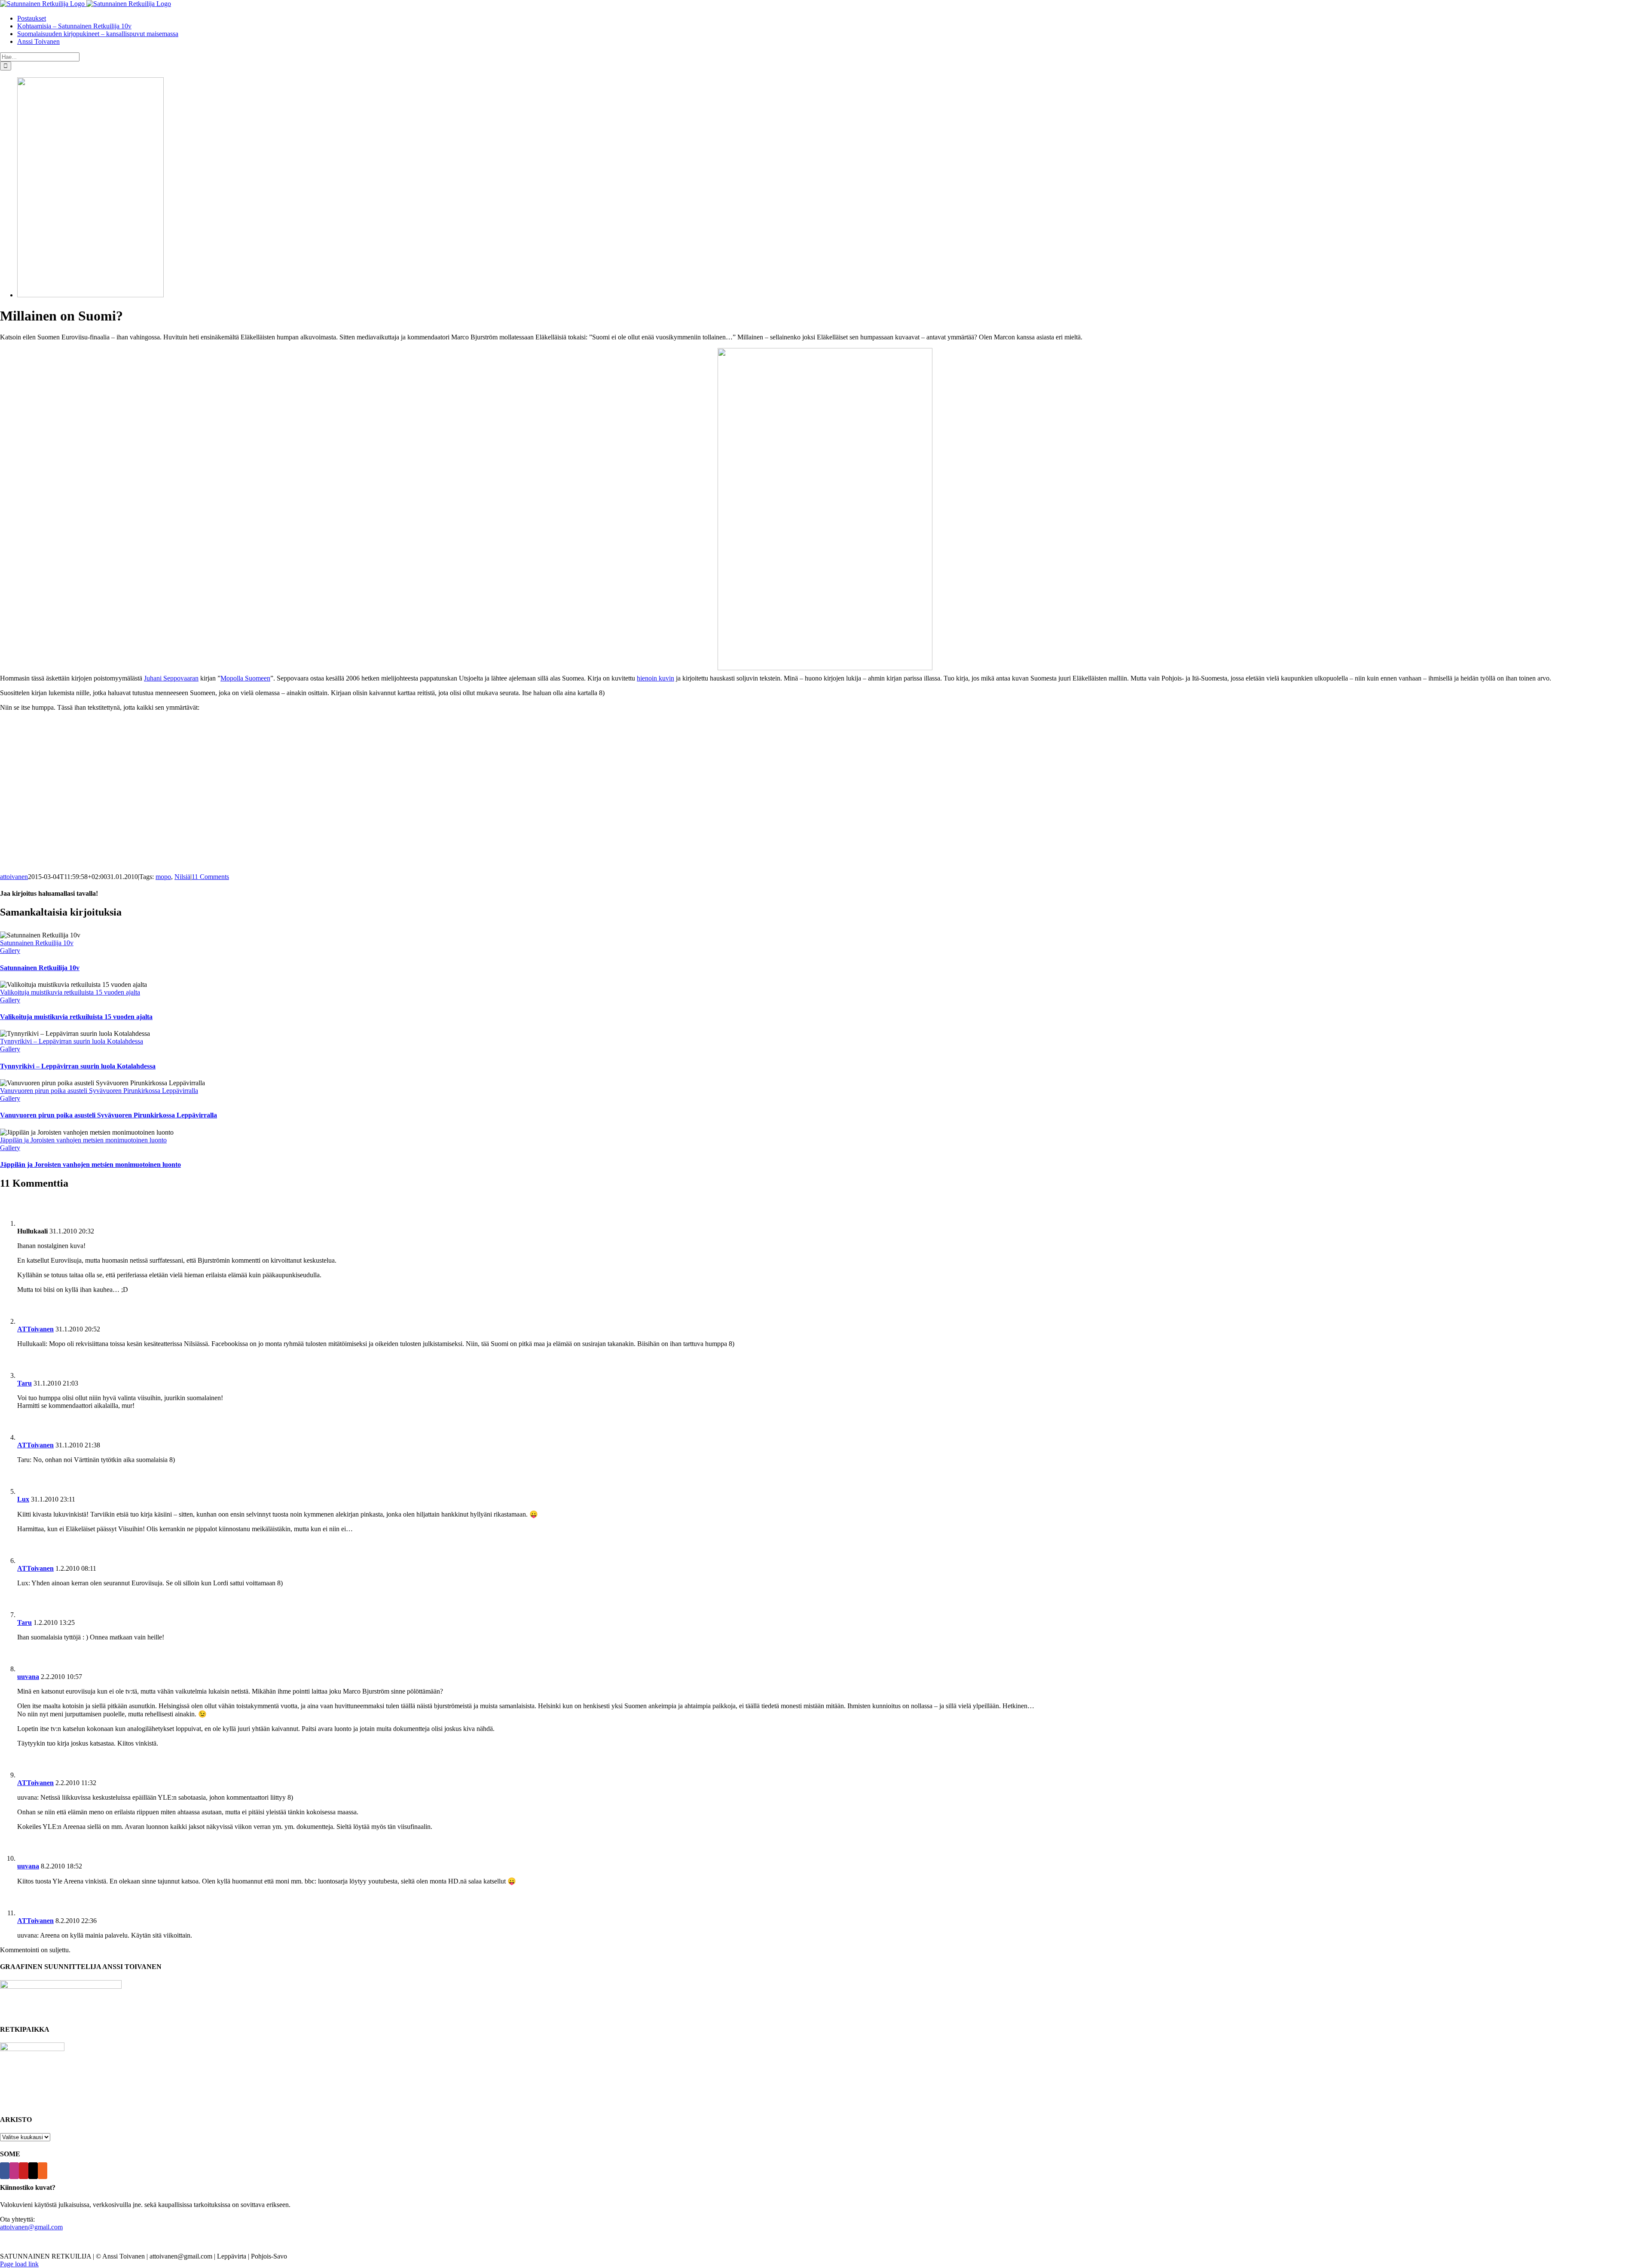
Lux (23, 1499)
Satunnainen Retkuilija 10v (37, 943)
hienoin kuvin (655, 678)
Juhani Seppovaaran (171, 678)
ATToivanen (35, 1329)
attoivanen (14, 877)
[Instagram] (14, 2171)
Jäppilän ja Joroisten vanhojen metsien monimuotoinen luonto (83, 1140)
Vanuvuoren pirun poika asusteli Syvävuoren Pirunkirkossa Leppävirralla (99, 1091)
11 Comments (210, 877)
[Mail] (33, 2171)
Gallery (10, 951)
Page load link (19, 2264)
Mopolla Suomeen (245, 678)
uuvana (28, 1677)
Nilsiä (182, 877)
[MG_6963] (90, 295)
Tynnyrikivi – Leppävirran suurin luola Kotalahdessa (72, 1041)
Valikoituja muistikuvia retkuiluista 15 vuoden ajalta (70, 992)
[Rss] (43, 2171)
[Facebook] (5, 2171)
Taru (24, 1383)
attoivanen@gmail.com (31, 2227)
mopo (163, 877)
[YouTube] (24, 2171)
